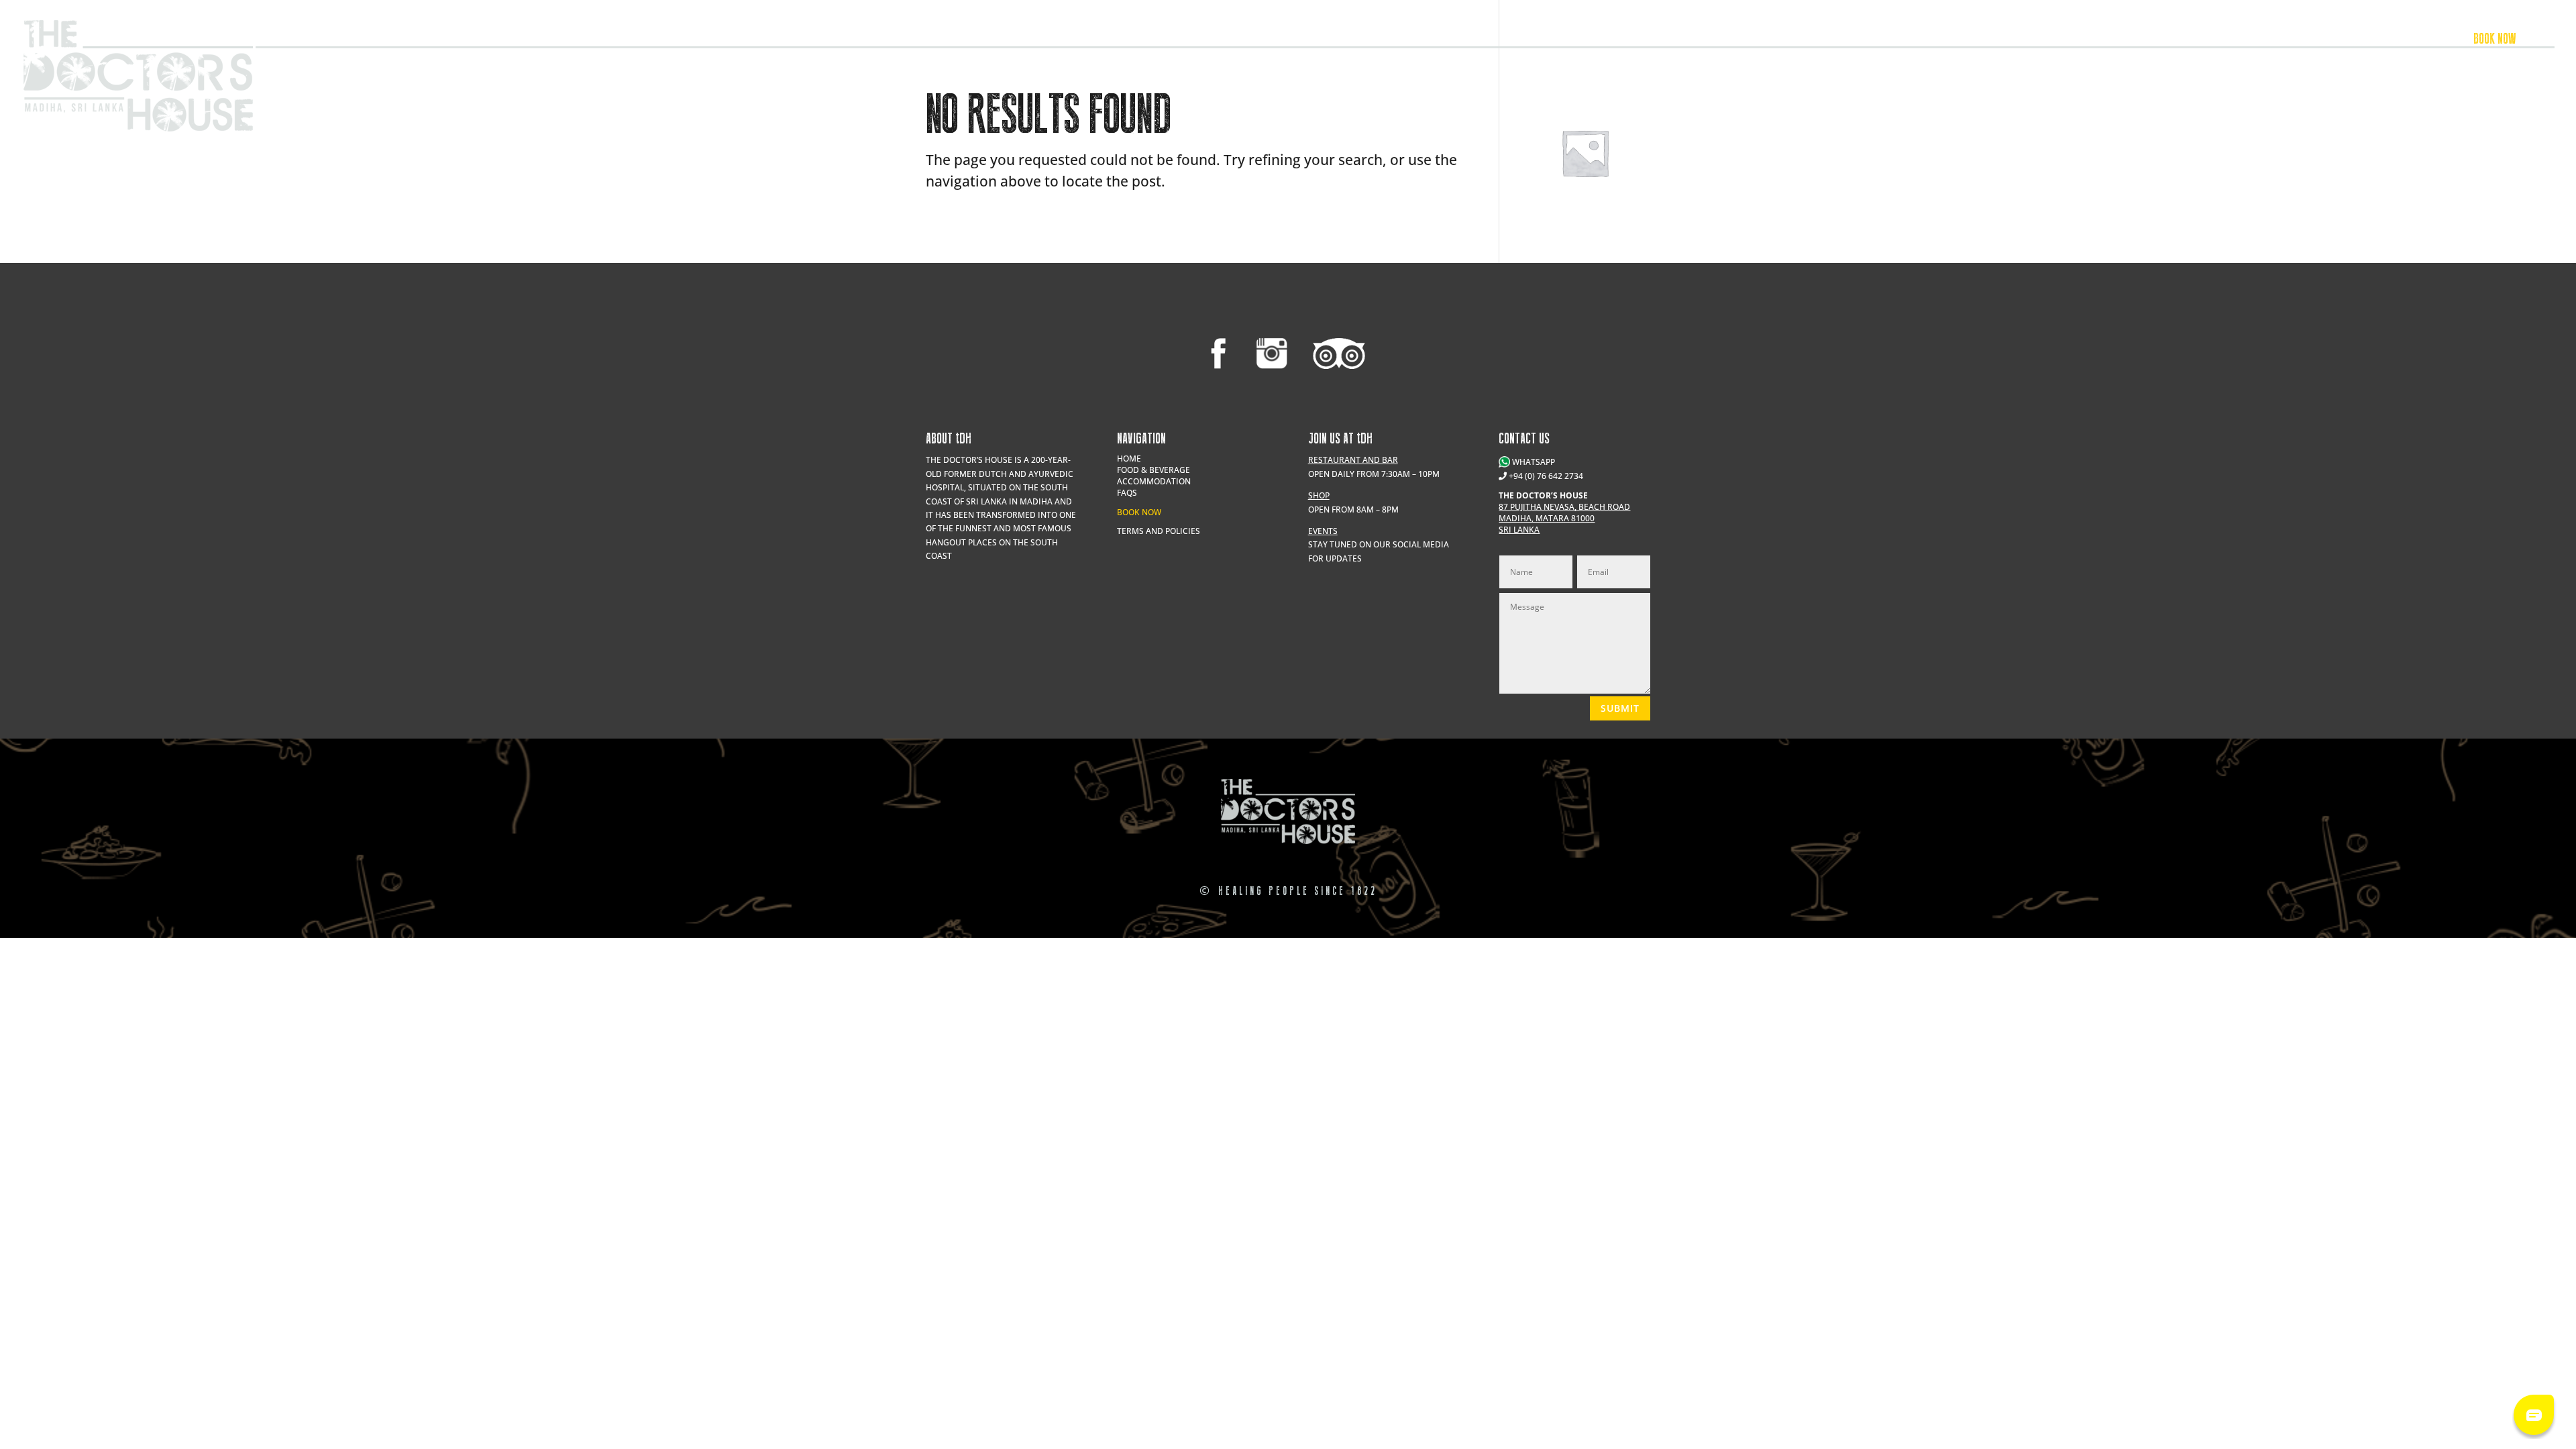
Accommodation (2408, 40)
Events (2249, 40)
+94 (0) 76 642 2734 (1546, 476)
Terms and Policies (1159, 531)
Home (1129, 459)
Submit (1620, 708)
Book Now (1139, 512)
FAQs (1127, 493)
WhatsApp (1533, 462)
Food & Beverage (2318, 40)
